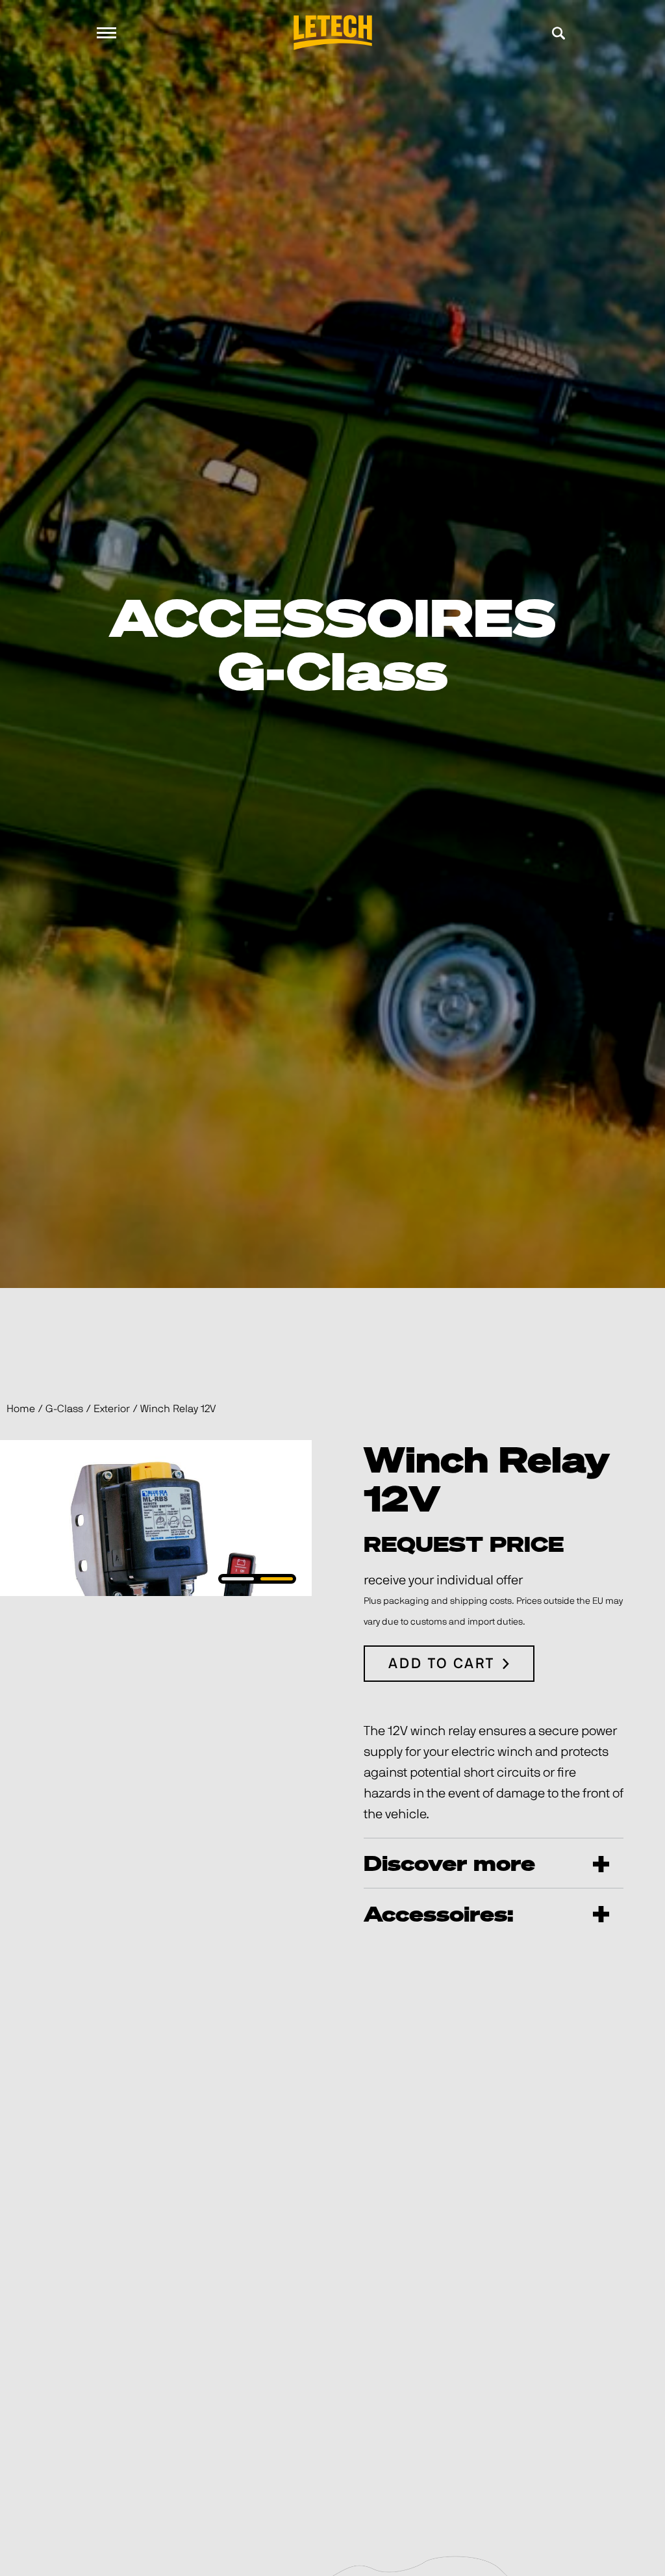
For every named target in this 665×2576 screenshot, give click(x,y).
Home (21, 1409)
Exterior (112, 1409)
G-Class (64, 1409)
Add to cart (442, 1664)
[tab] (238, 1579)
